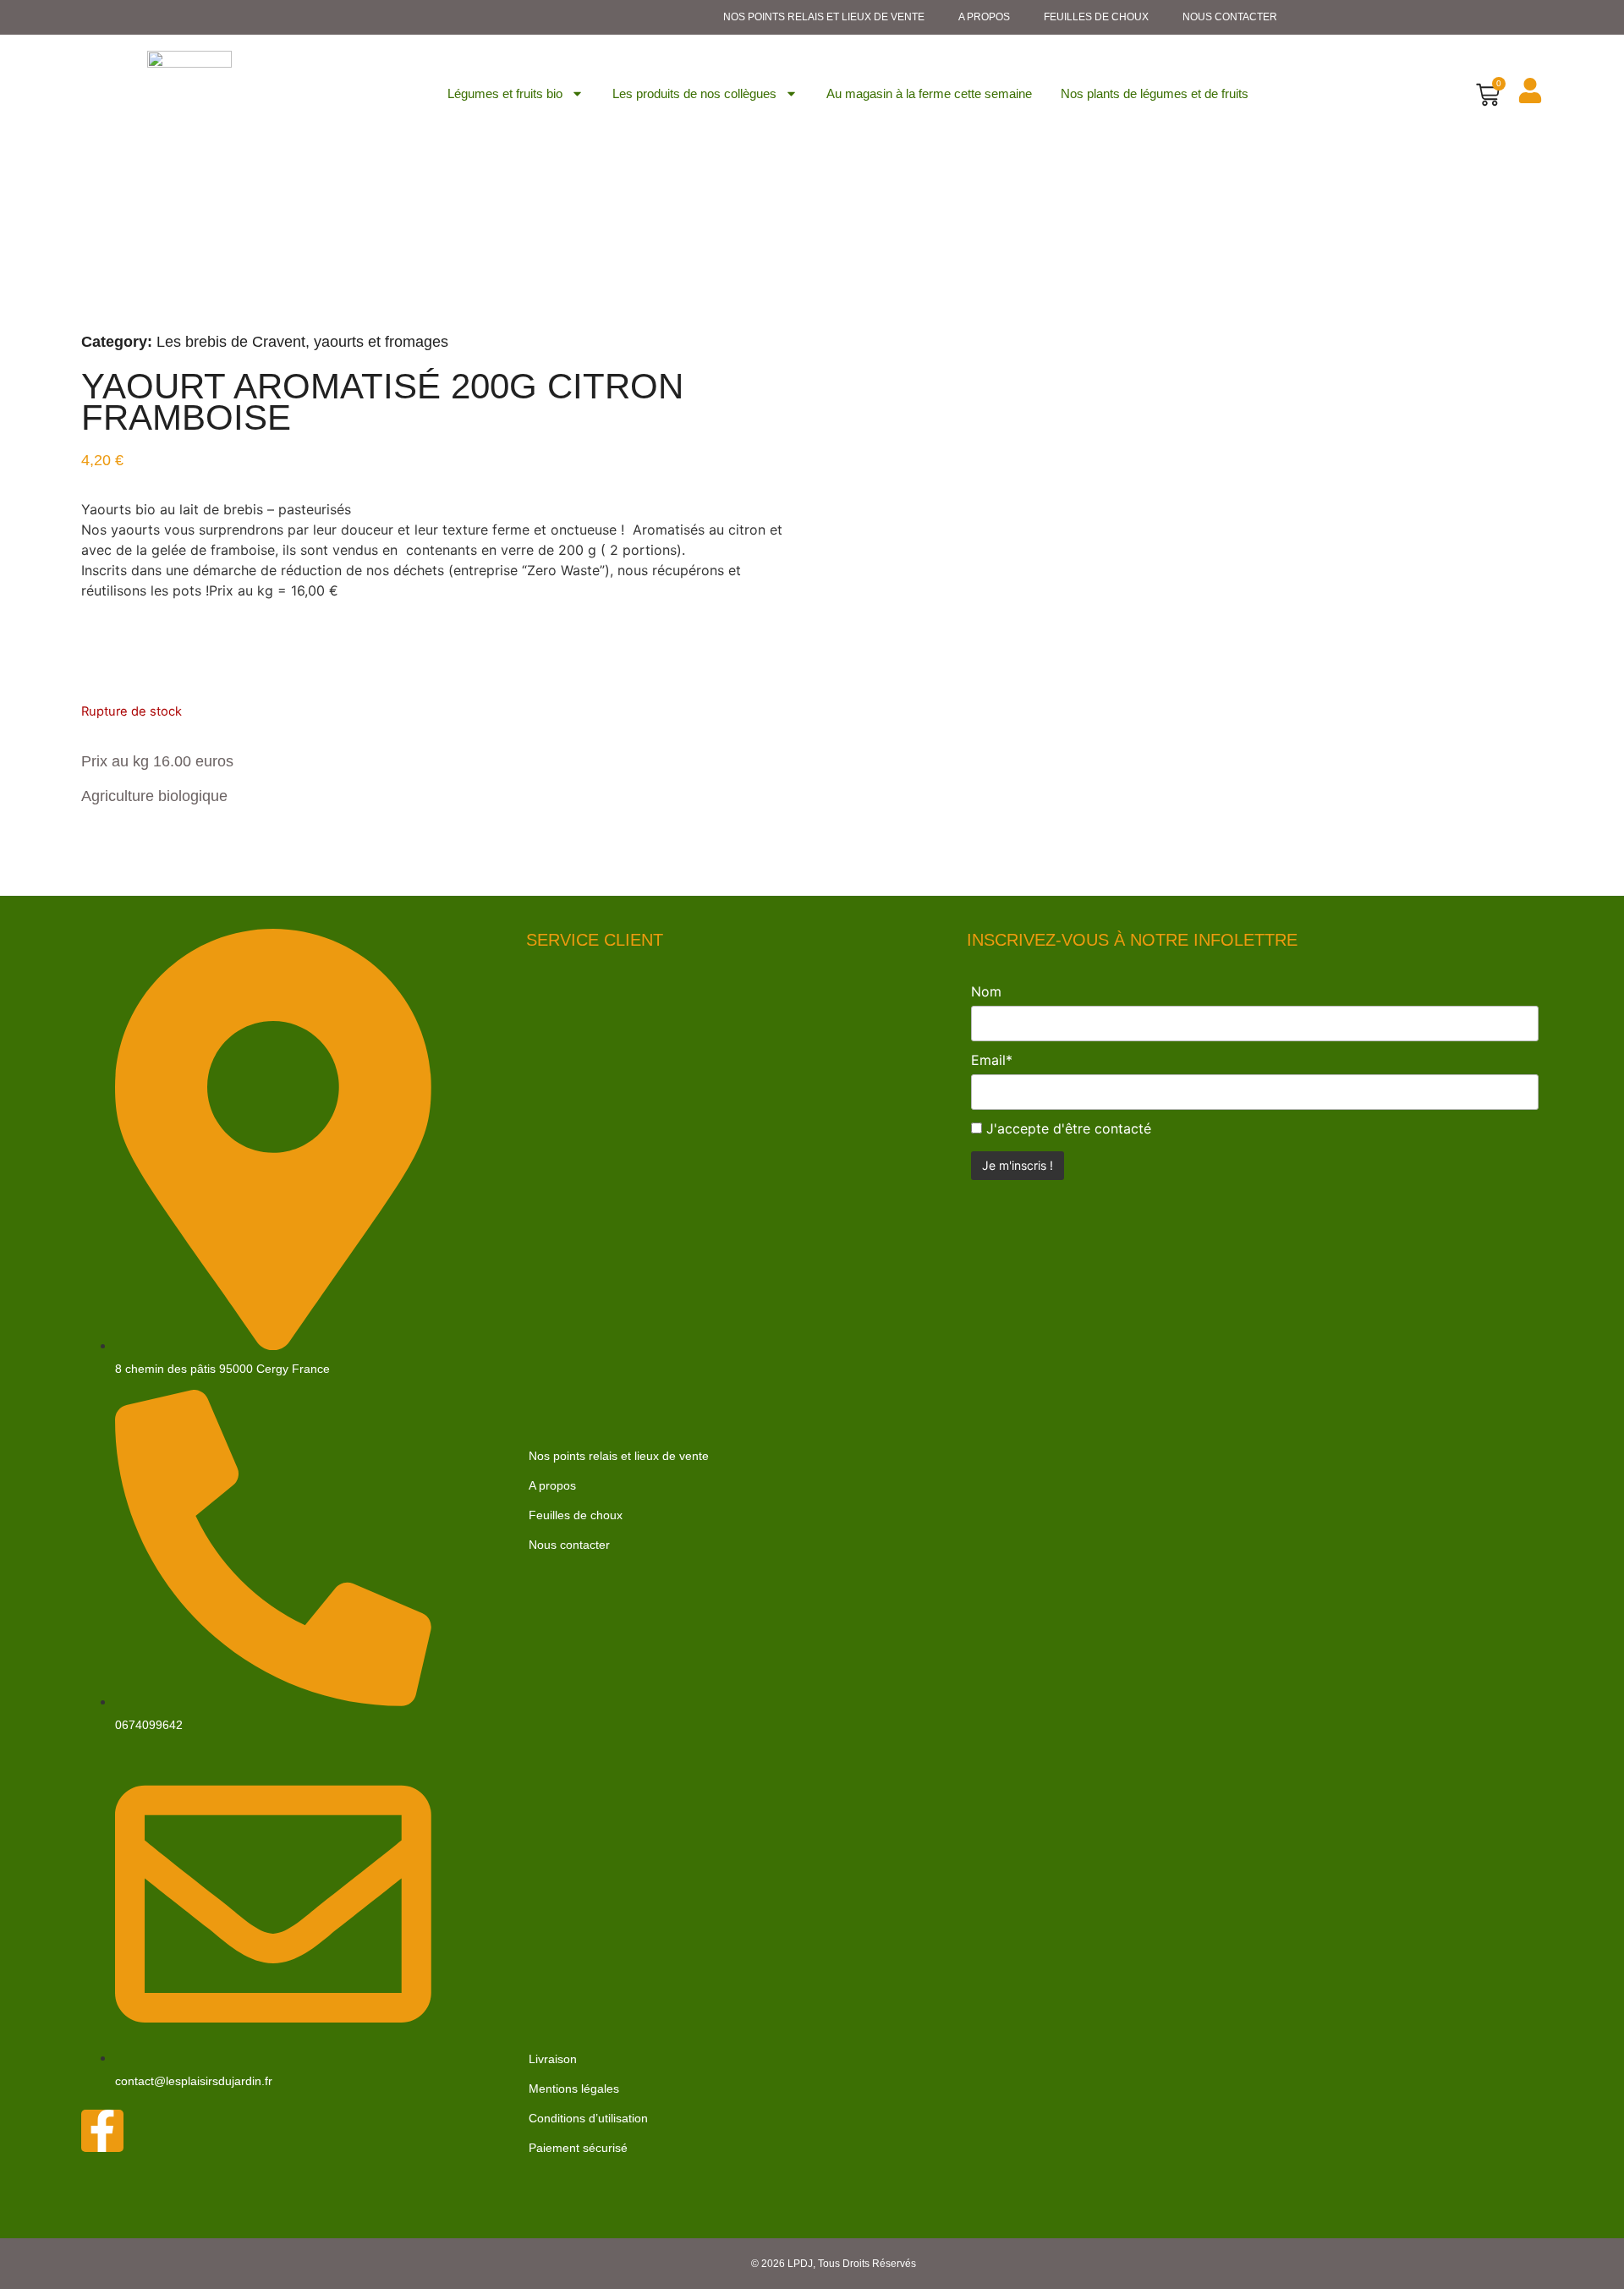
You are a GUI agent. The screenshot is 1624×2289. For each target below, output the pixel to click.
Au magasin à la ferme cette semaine (929, 93)
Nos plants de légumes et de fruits (1155, 93)
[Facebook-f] (102, 2131)
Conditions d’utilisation (588, 2118)
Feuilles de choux (1096, 17)
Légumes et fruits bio (505, 93)
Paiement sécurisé (578, 2148)
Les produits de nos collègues (694, 93)
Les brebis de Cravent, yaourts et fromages (302, 342)
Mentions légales (574, 2089)
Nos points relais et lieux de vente (824, 17)
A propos (984, 17)
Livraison (553, 2059)
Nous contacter (1230, 17)
